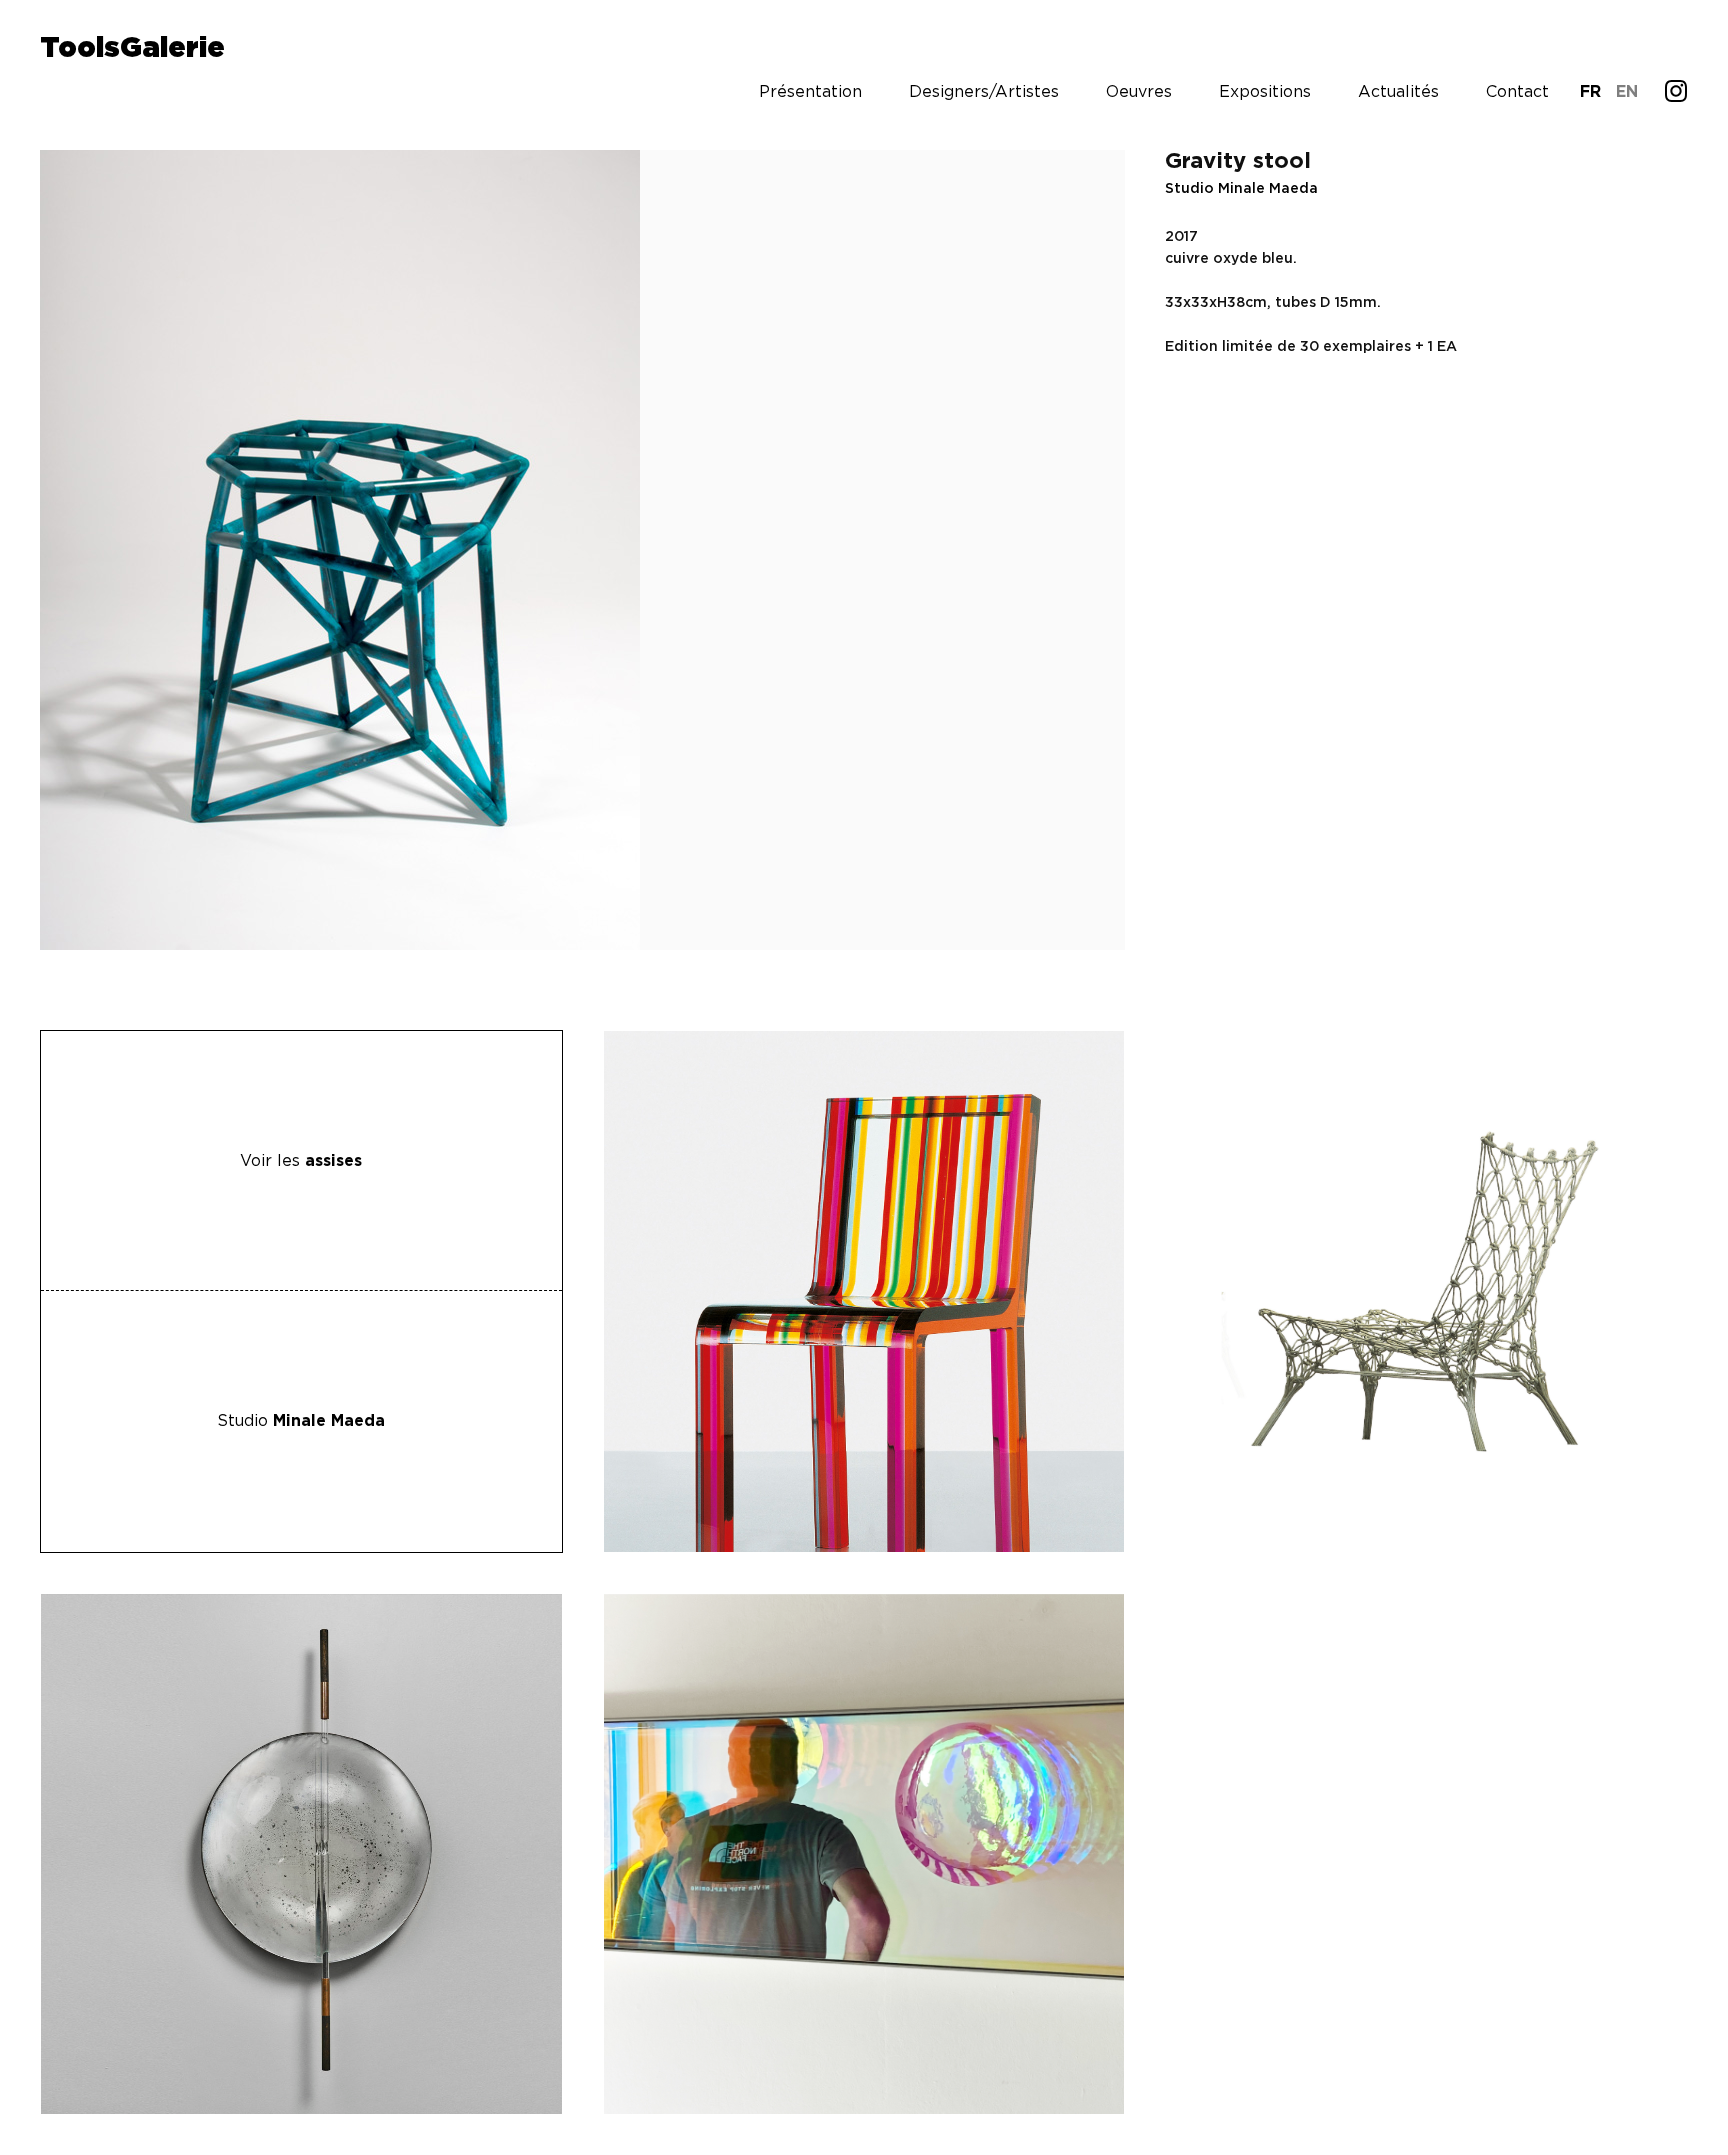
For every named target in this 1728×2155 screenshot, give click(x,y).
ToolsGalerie (132, 49)
